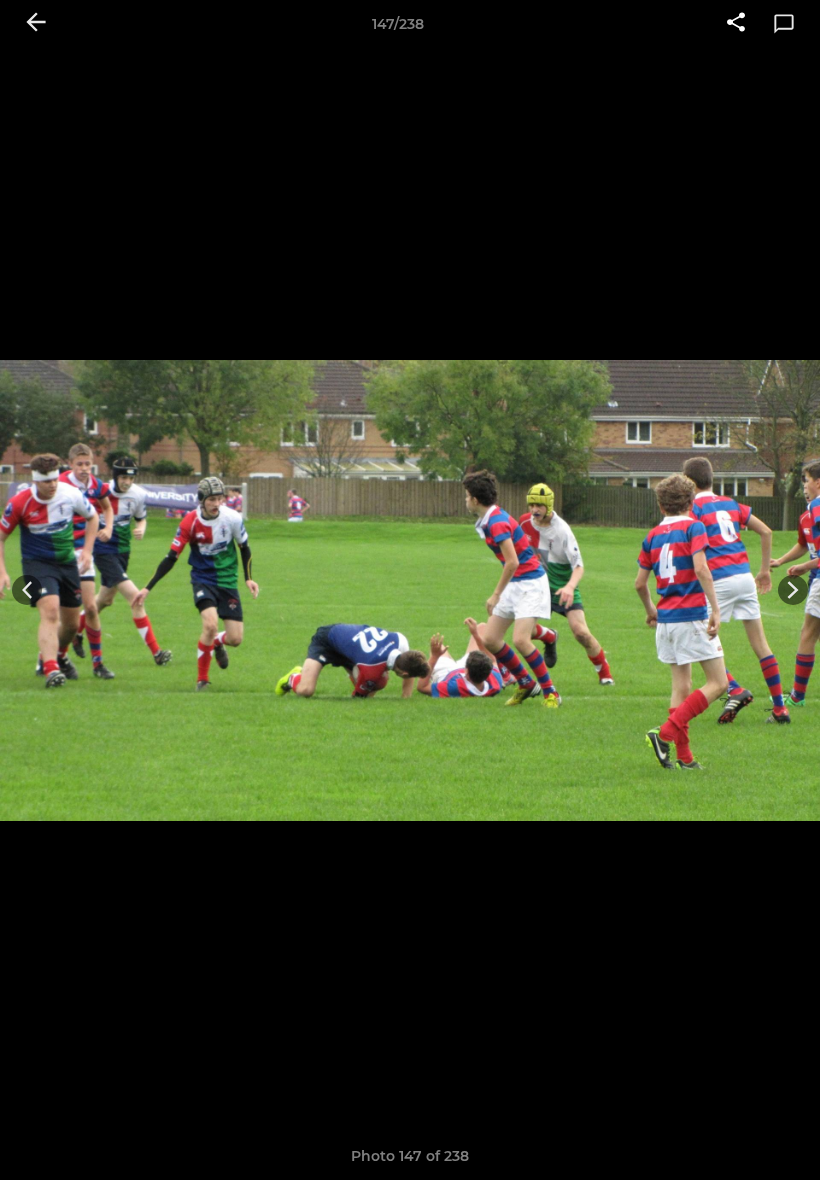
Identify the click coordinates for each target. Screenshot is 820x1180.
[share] (736, 24)
